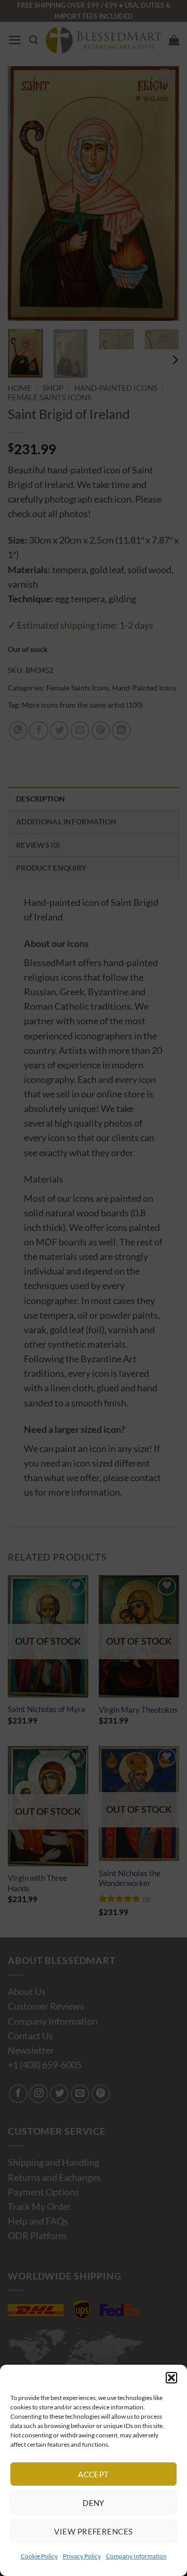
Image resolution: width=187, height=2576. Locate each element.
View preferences (93, 2531)
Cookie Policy (39, 2556)
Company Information (136, 2556)
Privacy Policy (82, 2556)
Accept (94, 2474)
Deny (94, 2503)
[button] (171, 2378)
